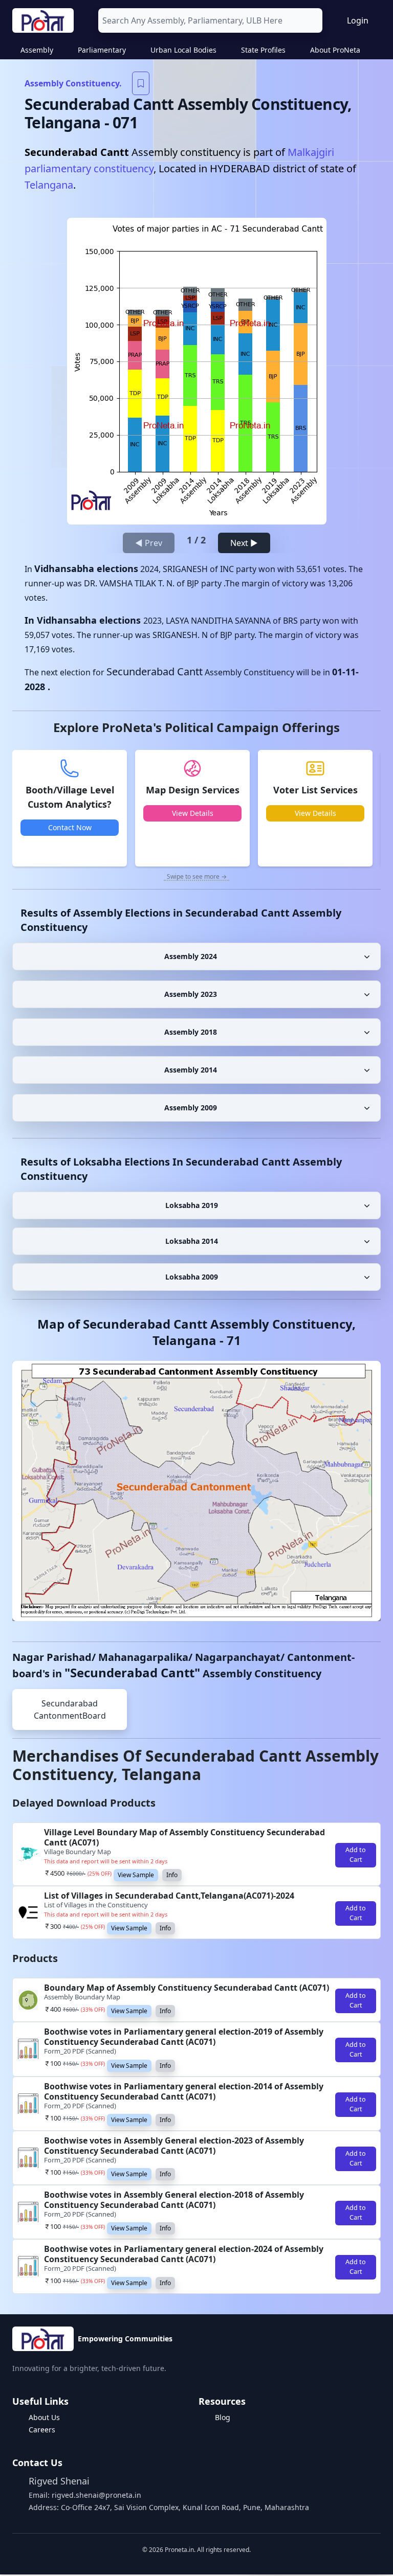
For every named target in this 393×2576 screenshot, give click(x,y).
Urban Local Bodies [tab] (183, 50)
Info (172, 1875)
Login (358, 20)
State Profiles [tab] (263, 50)
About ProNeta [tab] (335, 50)
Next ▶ (244, 543)
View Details (193, 813)
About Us (44, 2417)
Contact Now (70, 827)
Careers (42, 2430)
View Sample (136, 1875)
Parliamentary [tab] (102, 50)
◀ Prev (149, 543)
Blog (223, 2417)
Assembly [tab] (37, 50)
